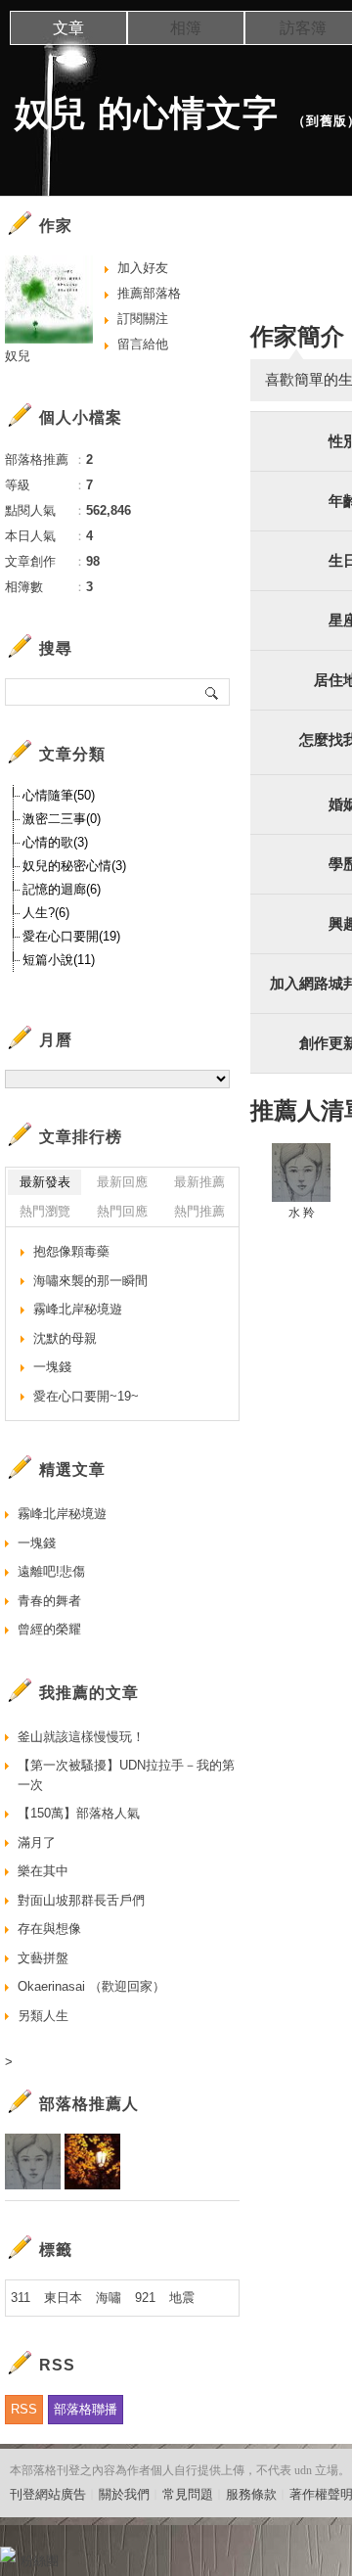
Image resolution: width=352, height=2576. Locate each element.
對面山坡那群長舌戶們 (81, 1900)
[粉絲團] (8, 2554)
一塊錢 (52, 1367)
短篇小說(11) (59, 960)
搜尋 (213, 692)
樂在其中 (43, 1871)
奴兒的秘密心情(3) (74, 866)
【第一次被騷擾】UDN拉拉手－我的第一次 (126, 1775)
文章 (68, 28)
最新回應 (122, 1182)
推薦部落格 (149, 293)
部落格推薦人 (89, 2104)
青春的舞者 (49, 1601)
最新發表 (45, 1182)
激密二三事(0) (62, 819)
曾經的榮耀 (49, 1629)
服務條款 (251, 2494)
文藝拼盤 (43, 1958)
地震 (182, 2298)
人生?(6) (46, 913)
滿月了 (37, 1842)
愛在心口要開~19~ (86, 1396)
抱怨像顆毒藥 (71, 1251)
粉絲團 (40, 2561)
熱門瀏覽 (45, 1211)
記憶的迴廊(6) (62, 889)
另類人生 (43, 2016)
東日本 (63, 2298)
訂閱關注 (143, 319)
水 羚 (302, 1213)
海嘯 (109, 2298)
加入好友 (143, 268)
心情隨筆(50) (59, 795)
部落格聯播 (86, 2409)
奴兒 (18, 356)
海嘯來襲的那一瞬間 (90, 1281)
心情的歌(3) (55, 842)
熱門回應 (122, 1211)
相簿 (186, 28)
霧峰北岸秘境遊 (78, 1309)
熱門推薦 (199, 1211)
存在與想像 (49, 1929)
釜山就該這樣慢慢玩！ (81, 1737)
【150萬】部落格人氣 (79, 1813)
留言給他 (143, 344)
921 (145, 2298)
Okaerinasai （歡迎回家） (91, 1986)
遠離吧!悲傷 (51, 1571)
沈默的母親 (65, 1338)
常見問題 (188, 2494)
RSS (24, 2409)
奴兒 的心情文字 (147, 113)
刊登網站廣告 (48, 2494)
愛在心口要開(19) (71, 936)
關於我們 (124, 2494)
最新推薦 (199, 1182)
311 (21, 2298)
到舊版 (327, 121)
